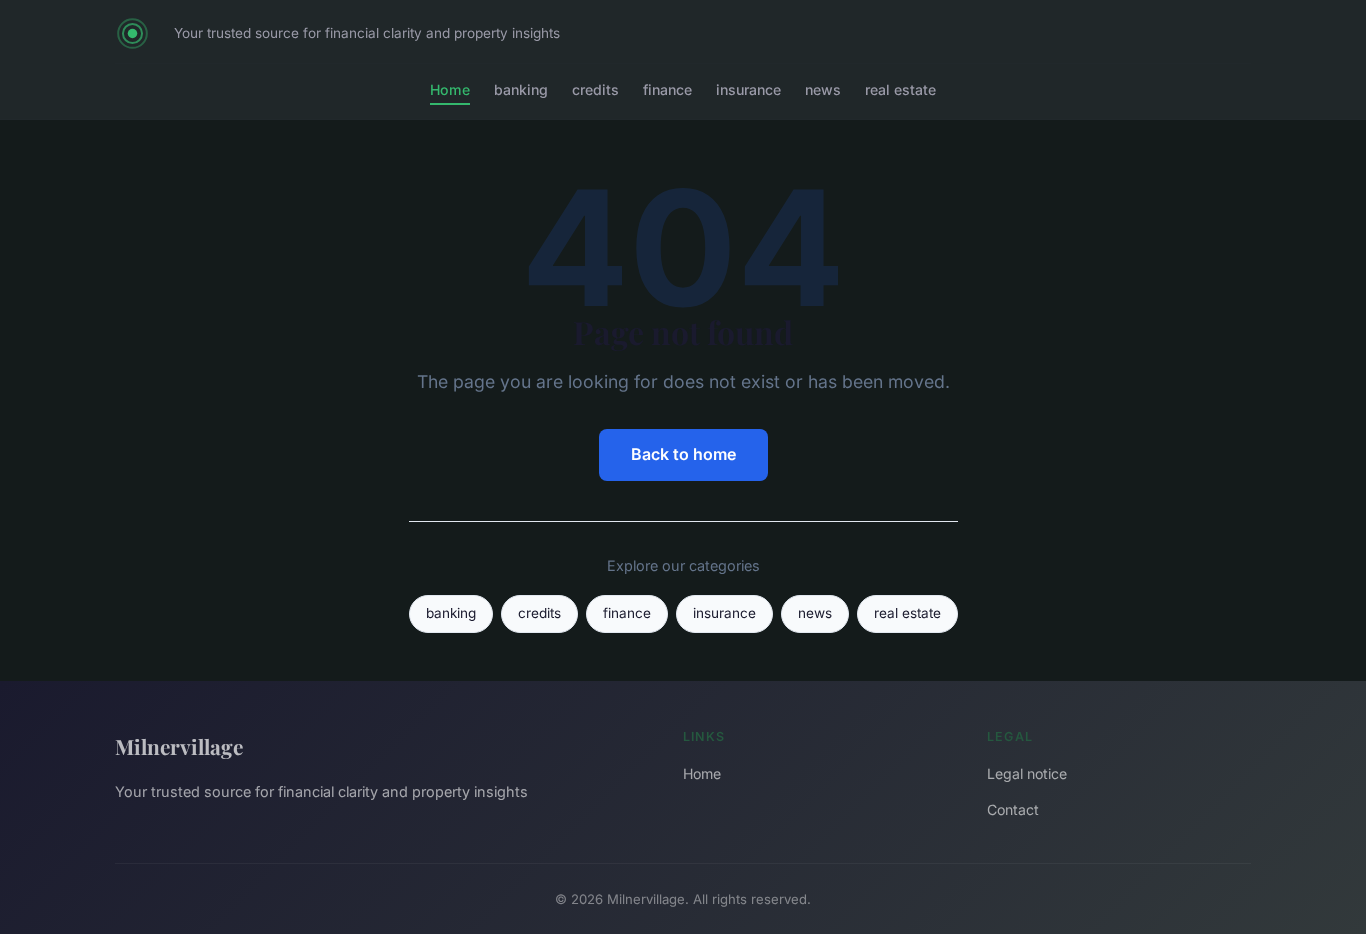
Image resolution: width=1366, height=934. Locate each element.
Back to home (683, 454)
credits (595, 89)
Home (450, 89)
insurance (748, 89)
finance (667, 89)
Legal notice (1027, 773)
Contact (1013, 809)
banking (521, 89)
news (823, 89)
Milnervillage (179, 746)
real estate (900, 89)
